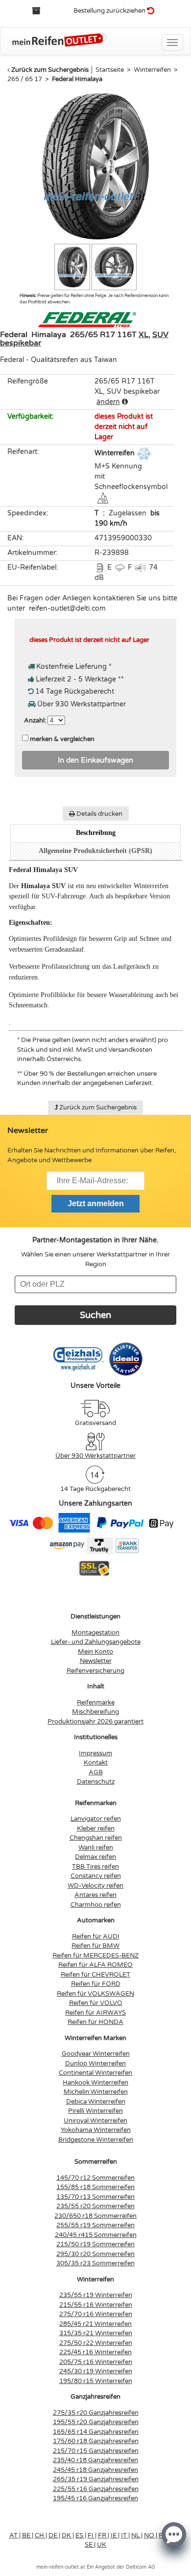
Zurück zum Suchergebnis (50, 70)
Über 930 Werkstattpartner (95, 1456)
